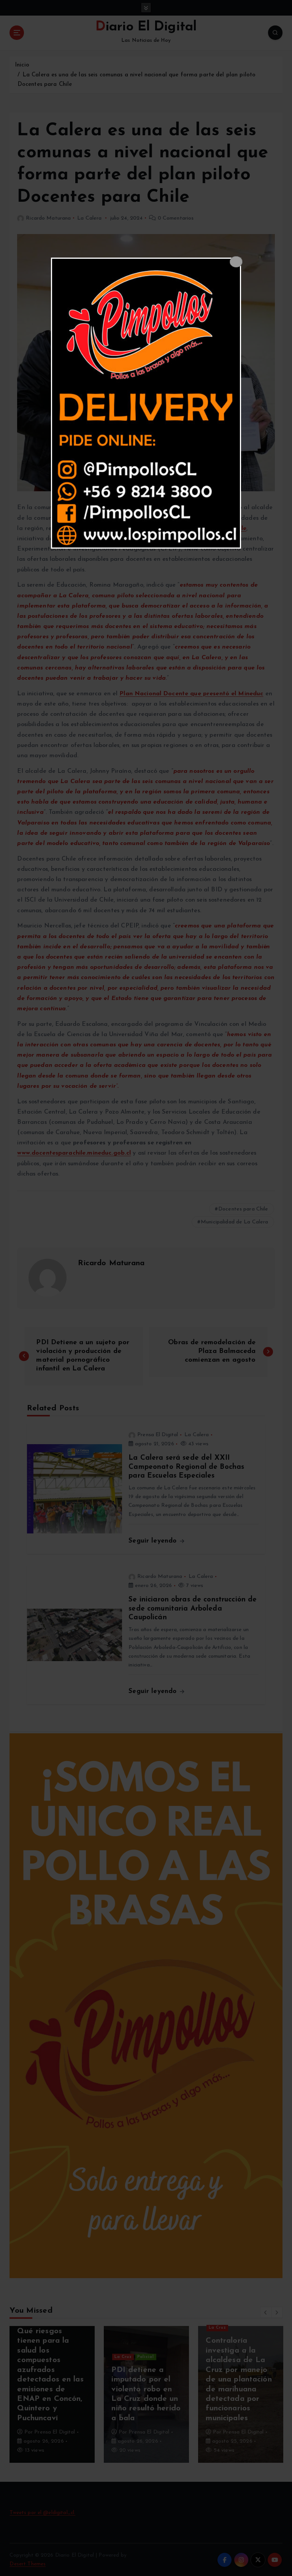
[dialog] (146, 403)
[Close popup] (236, 262)
